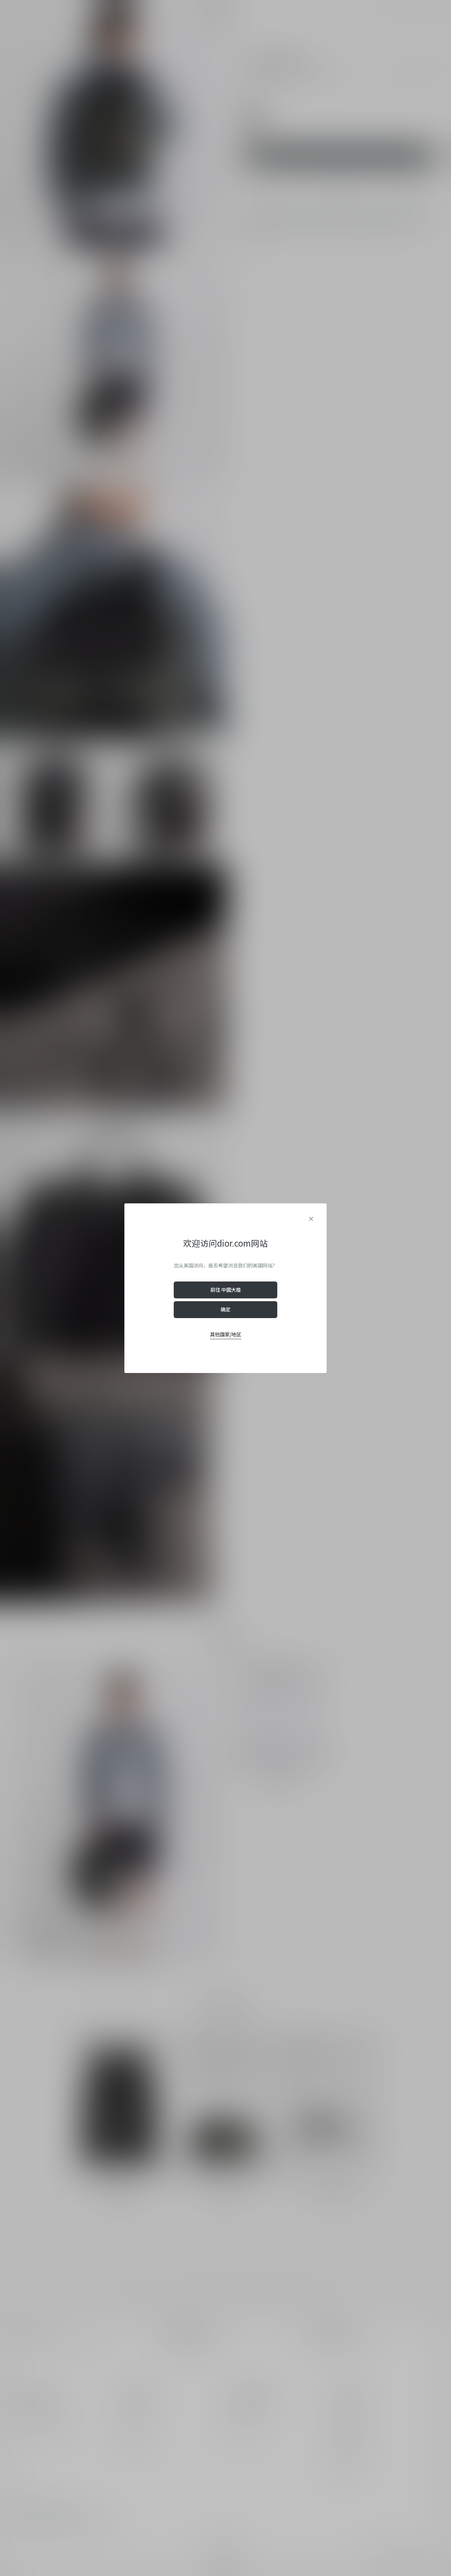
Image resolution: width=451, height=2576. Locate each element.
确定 (225, 1309)
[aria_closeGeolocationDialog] (311, 1219)
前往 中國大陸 (226, 1290)
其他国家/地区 (226, 1334)
